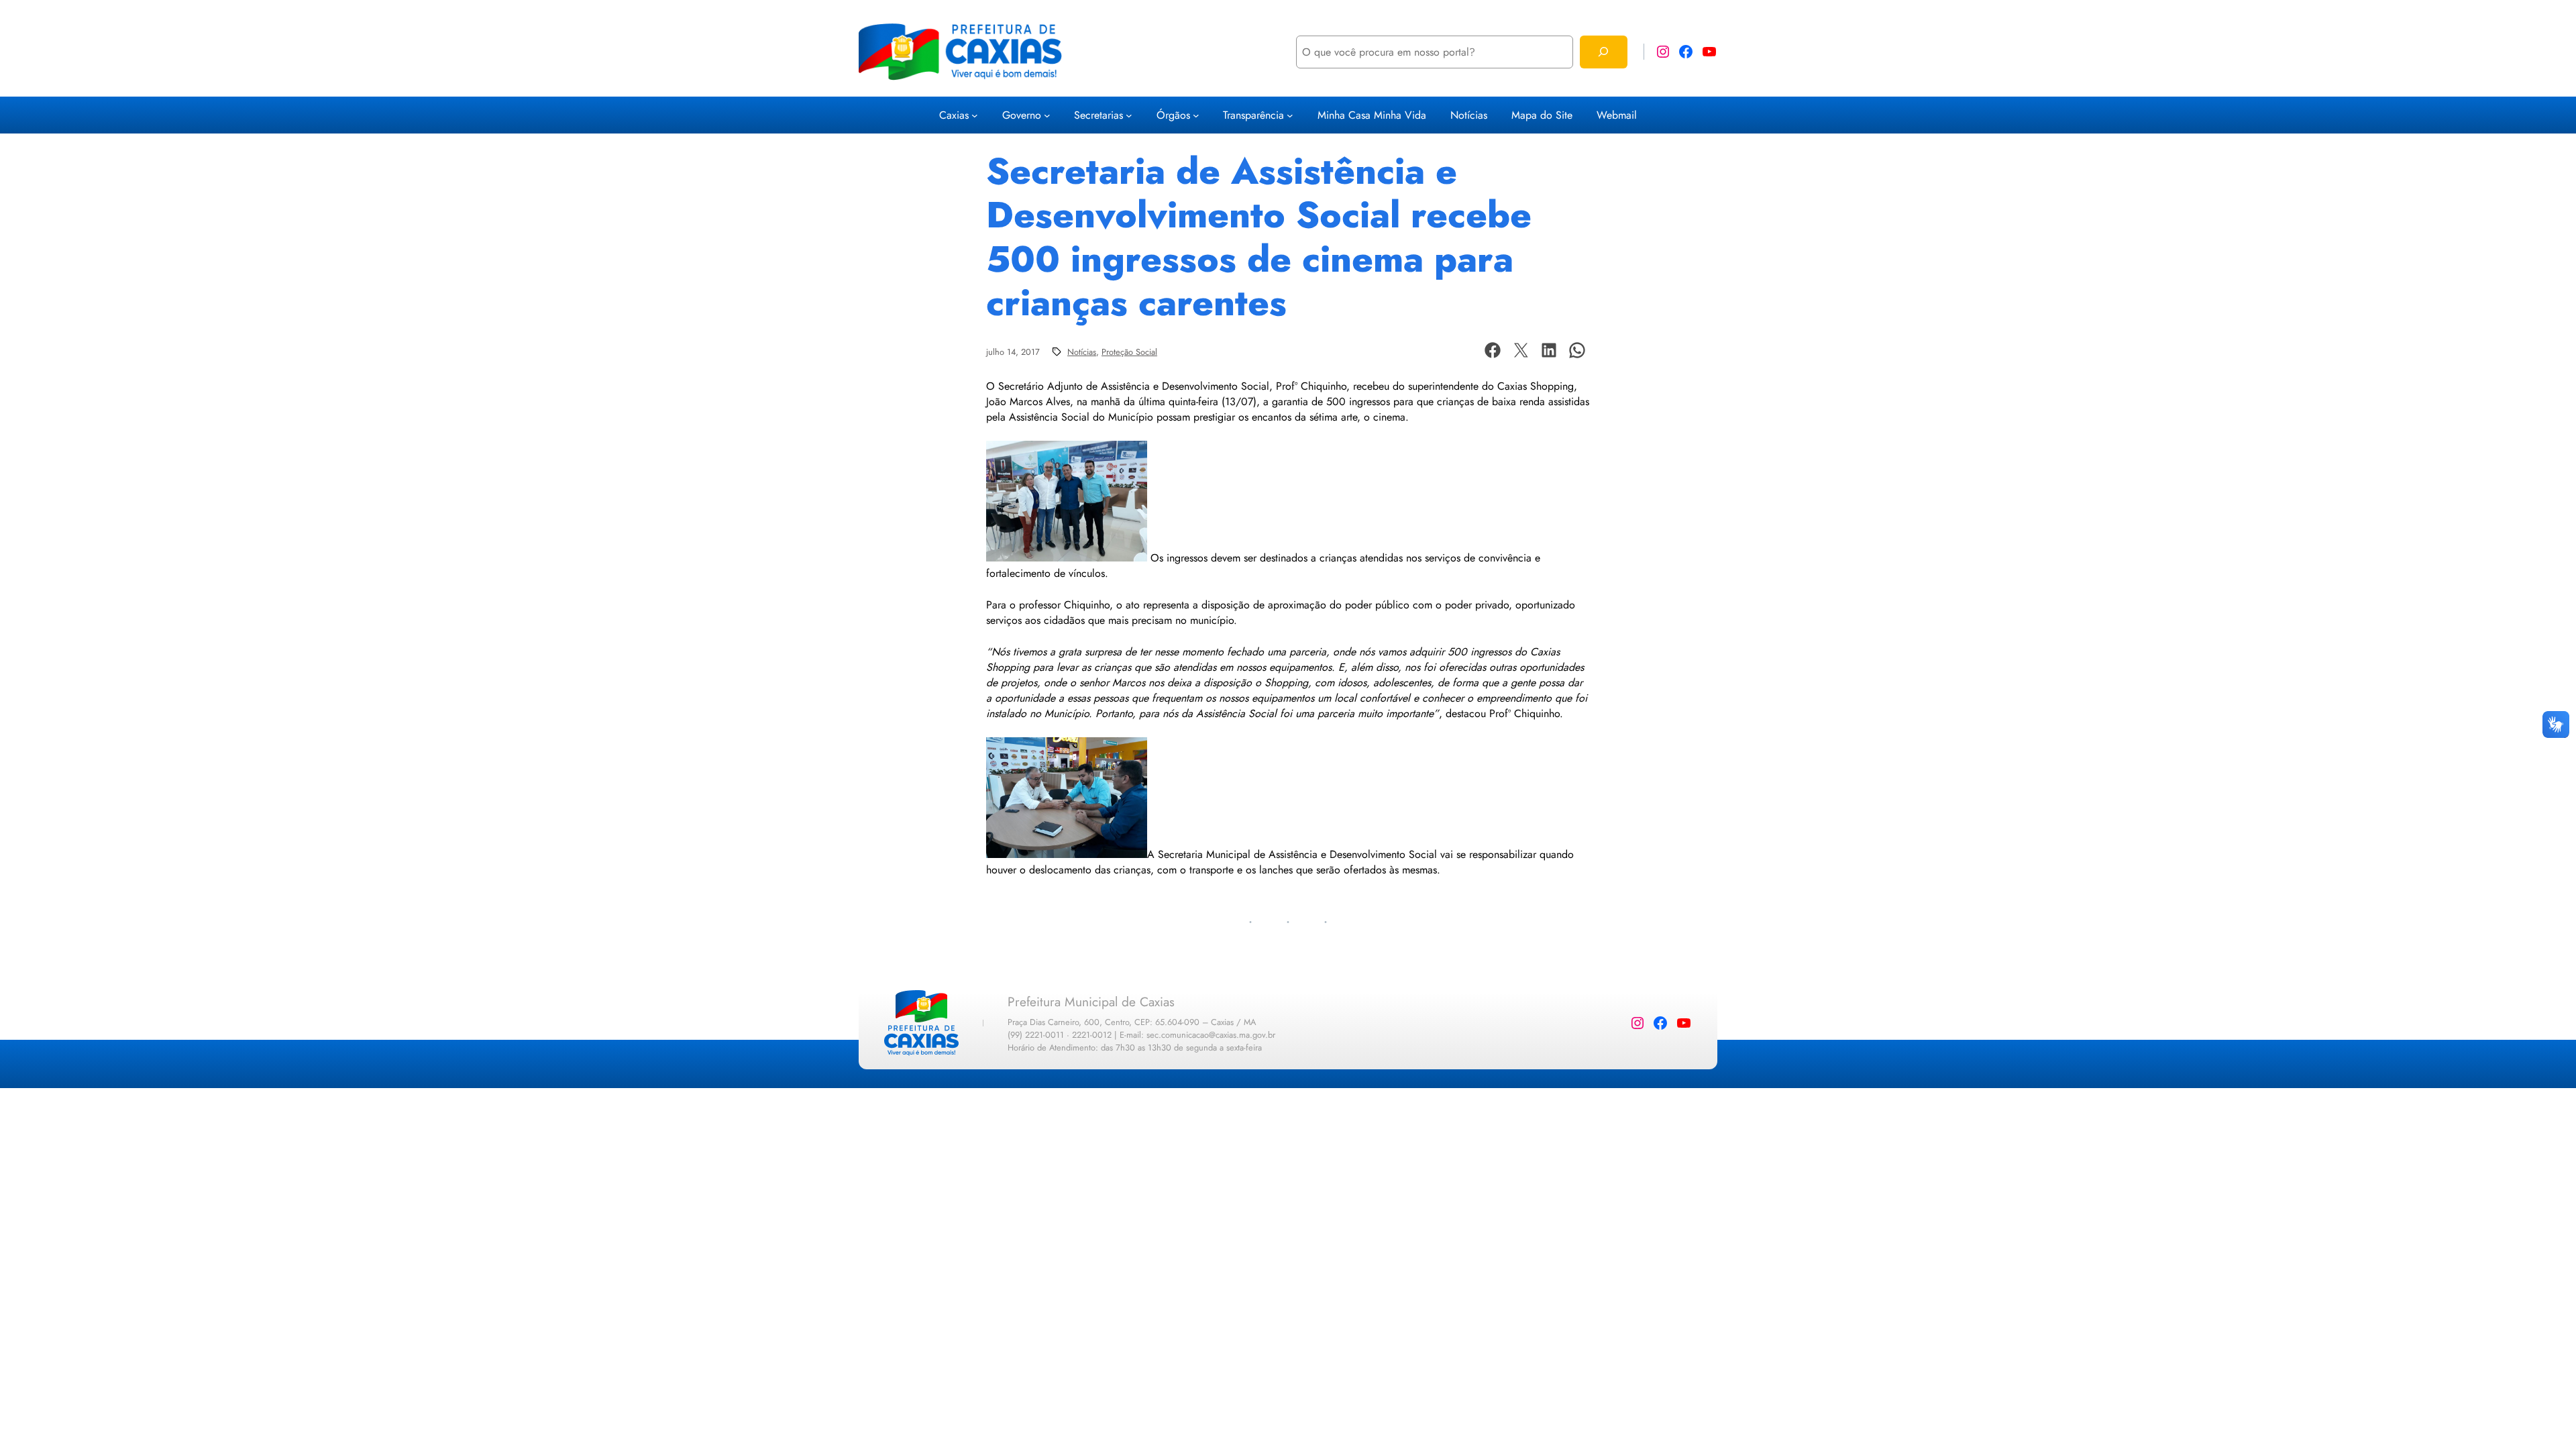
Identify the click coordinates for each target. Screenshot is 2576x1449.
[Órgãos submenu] (1196, 115)
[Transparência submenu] (1290, 115)
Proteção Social (1129, 352)
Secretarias (1098, 115)
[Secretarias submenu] (1129, 115)
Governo (1022, 115)
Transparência (1253, 115)
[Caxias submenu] (975, 115)
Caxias (954, 115)
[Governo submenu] (1047, 115)
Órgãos (1173, 115)
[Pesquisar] (1604, 52)
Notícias (1082, 352)
